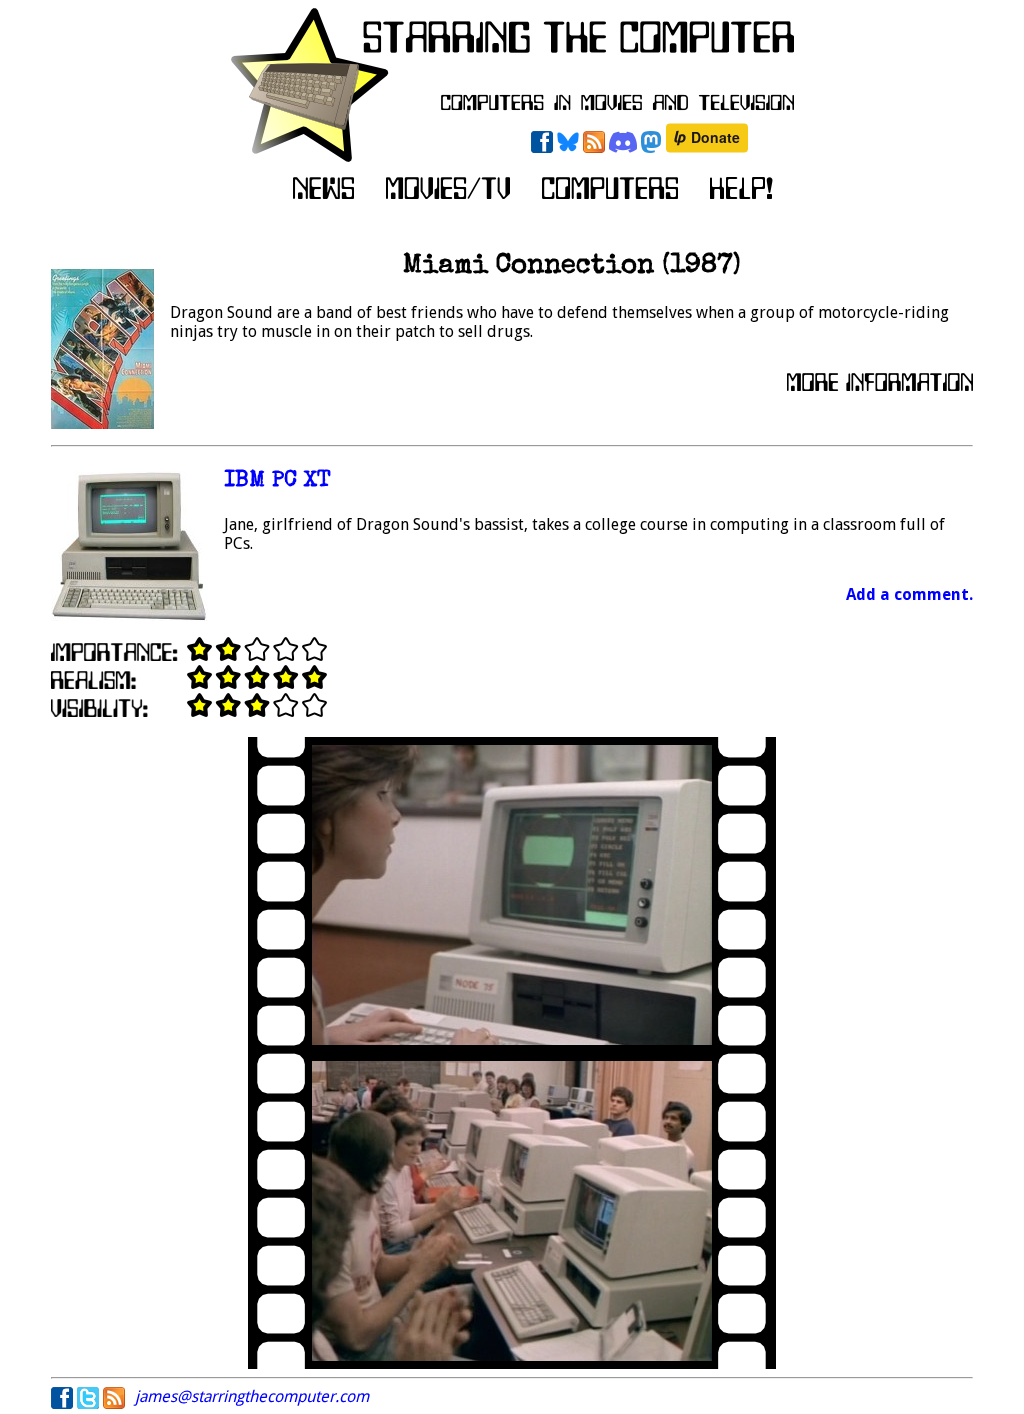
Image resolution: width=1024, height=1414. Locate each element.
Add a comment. (909, 594)
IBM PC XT (277, 481)
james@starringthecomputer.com (252, 1396)
